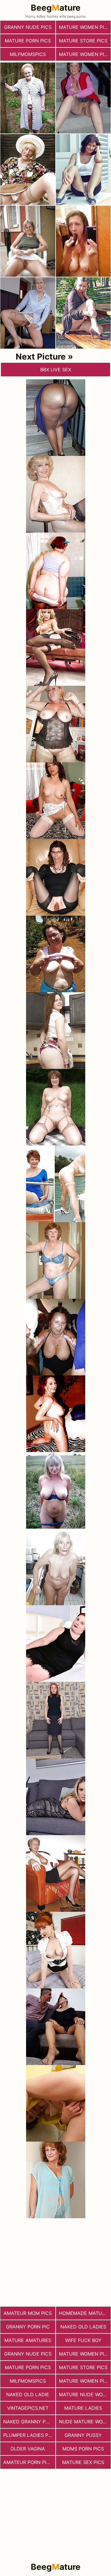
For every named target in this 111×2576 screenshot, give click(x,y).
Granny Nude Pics (28, 27)
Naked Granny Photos (29, 2422)
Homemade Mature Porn (85, 2313)
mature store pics (83, 41)
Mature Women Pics (85, 54)
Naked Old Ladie (28, 2394)
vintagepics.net (28, 2408)
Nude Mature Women (85, 2422)
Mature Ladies (83, 2408)
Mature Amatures (28, 2340)
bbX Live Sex (56, 370)
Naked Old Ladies (83, 2327)
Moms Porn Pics (83, 2449)
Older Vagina (28, 2449)
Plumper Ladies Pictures (29, 2435)
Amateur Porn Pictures (29, 2462)
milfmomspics (28, 54)
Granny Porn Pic (28, 2327)
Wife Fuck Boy (83, 2340)
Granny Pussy (83, 2435)
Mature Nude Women (85, 2394)
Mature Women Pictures (85, 27)
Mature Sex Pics (83, 2462)
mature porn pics (28, 41)
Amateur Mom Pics (28, 2313)
